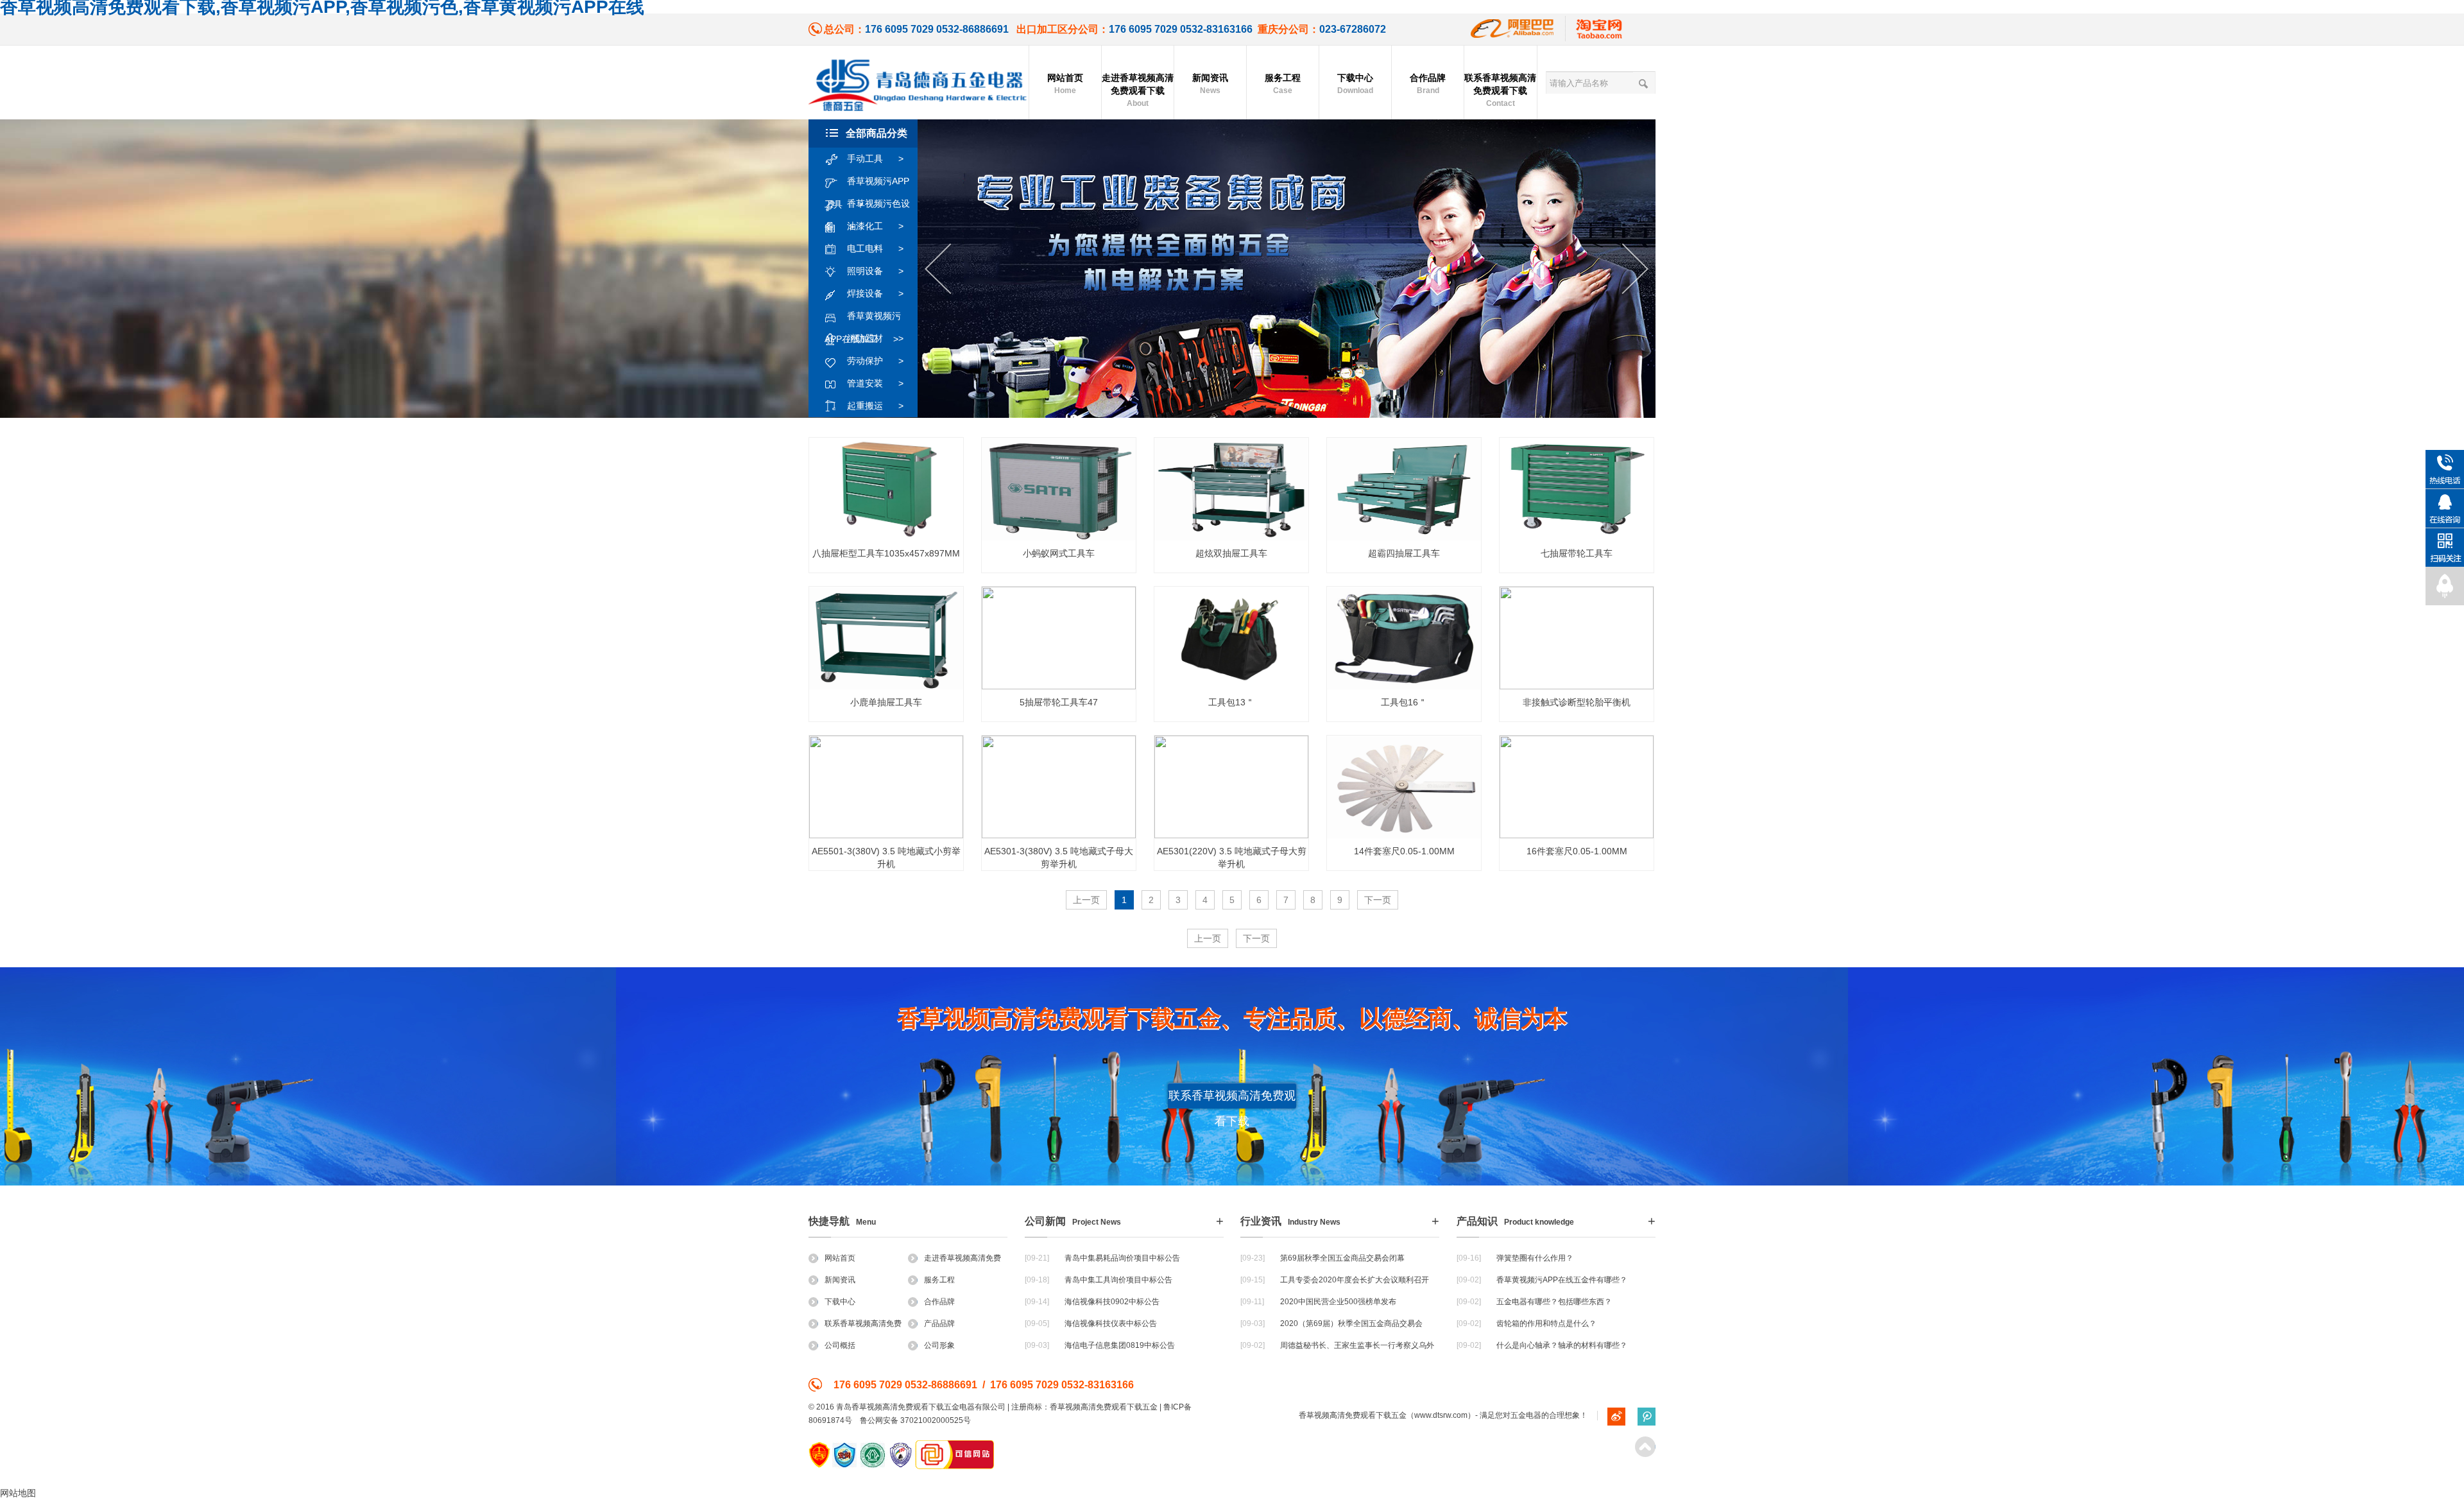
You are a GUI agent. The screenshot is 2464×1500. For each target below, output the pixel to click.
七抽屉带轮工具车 (1577, 553)
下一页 (1378, 900)
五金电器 (1526, 1415)
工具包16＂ (1404, 702)
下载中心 (1355, 84)
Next (1635, 269)
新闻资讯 (1210, 84)
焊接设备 (875, 293)
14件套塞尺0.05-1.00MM (1404, 851)
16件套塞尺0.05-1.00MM (1577, 851)
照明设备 (875, 271)
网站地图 (18, 1493)
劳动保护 (875, 361)
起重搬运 (875, 406)
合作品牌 (1428, 84)
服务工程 (1283, 84)
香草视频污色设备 (867, 207)
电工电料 (875, 248)
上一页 (1086, 900)
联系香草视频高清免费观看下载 (1500, 90)
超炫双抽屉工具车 (1231, 553)
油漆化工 (875, 226)
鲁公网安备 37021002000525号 (915, 1420)
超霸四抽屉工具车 (1404, 553)
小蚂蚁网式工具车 (1059, 553)
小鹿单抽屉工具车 (886, 702)
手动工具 (875, 159)
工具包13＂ (1231, 702)
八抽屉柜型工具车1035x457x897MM (886, 553)
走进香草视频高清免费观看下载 (1138, 90)
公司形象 (939, 1345)
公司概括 (840, 1345)
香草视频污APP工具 (867, 184)
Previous (938, 269)
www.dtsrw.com (1441, 1415)
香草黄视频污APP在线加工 (863, 319)
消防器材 (875, 338)
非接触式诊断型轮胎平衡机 (1577, 702)
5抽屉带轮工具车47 (1059, 702)
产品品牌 (939, 1323)
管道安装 (875, 383)
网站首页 (1065, 84)
